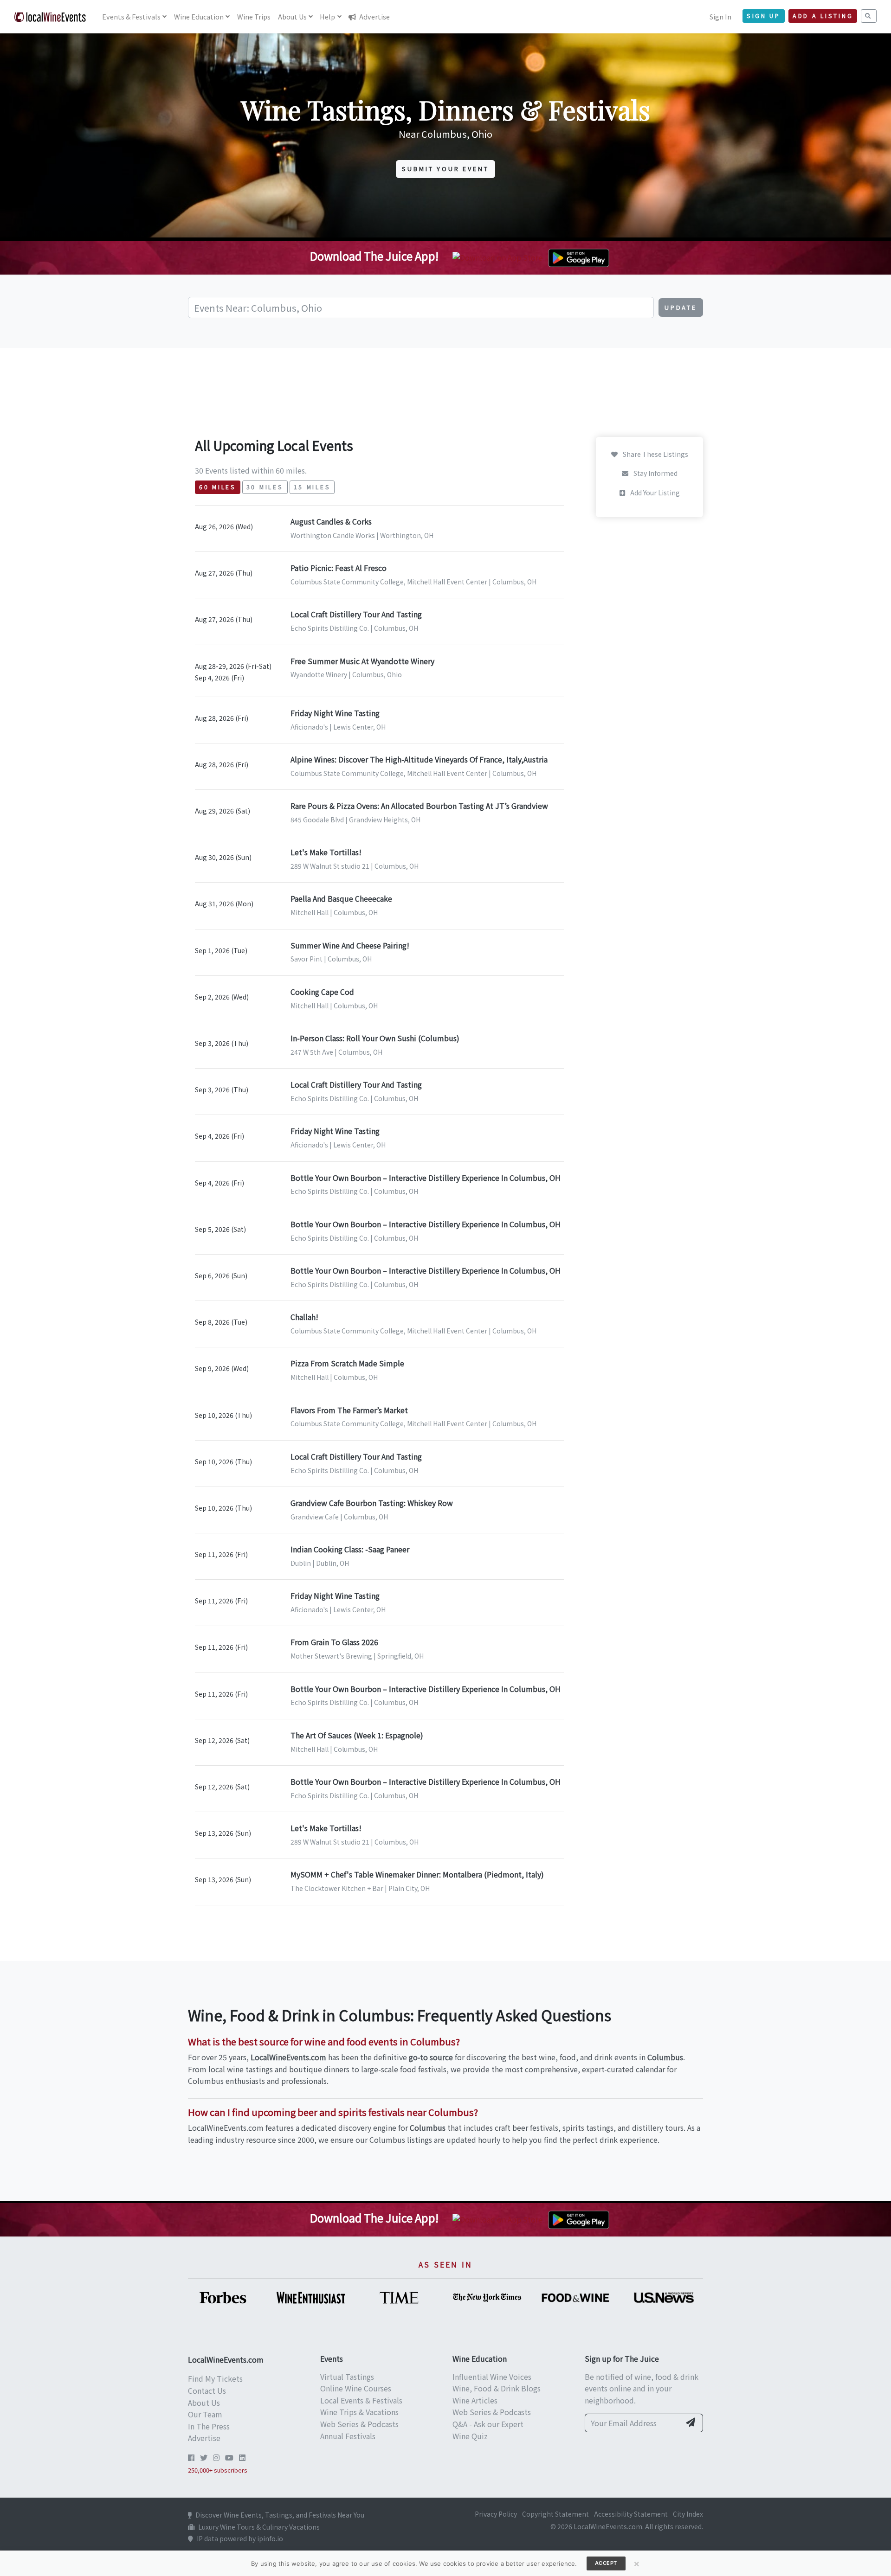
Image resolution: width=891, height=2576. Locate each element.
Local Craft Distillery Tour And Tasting (356, 614)
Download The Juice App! (374, 256)
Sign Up (764, 16)
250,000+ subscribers (218, 2470)
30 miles (265, 487)
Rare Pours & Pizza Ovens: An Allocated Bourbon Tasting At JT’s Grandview (419, 806)
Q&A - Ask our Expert (488, 2424)
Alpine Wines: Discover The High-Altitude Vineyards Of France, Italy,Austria (419, 759)
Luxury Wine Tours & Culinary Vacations (259, 2527)
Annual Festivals (348, 2436)
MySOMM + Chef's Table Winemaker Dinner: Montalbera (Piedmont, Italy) (417, 1874)
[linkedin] (242, 2457)
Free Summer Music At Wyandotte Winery (362, 661)
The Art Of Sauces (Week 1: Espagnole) (357, 1735)
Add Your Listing (654, 493)
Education (199, 16)
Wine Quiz (470, 2436)
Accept (606, 2563)
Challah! (304, 1317)
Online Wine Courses (356, 2388)
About (292, 16)
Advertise (374, 16)
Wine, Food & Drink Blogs (497, 2388)
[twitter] (204, 2457)
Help (327, 16)
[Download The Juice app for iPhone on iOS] (499, 256)
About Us (204, 2403)
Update (681, 307)
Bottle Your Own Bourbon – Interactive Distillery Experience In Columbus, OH (426, 1178)
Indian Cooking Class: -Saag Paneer (350, 1549)
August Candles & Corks (331, 521)
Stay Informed (655, 474)
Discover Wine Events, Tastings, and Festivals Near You (280, 2515)
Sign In (720, 16)
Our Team (205, 2414)
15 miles (312, 487)
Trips (254, 16)
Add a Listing (823, 16)
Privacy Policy (496, 2514)
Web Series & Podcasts (359, 2424)
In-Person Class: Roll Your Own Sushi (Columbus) (375, 1038)
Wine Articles (475, 2400)
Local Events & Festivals (361, 2400)
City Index (688, 2514)
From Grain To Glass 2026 (334, 1642)
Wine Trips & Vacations (359, 2412)
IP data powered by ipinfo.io (240, 2538)
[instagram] (216, 2457)
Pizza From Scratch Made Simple (347, 1363)
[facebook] (191, 2457)
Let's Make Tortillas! (326, 852)
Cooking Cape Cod (322, 992)
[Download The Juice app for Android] (579, 256)
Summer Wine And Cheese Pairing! (350, 945)
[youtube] (229, 2457)
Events (131, 16)
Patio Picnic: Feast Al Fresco (339, 568)
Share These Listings (655, 454)
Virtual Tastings (347, 2377)
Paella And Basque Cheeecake (341, 898)
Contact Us (207, 2390)
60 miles (218, 487)
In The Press (209, 2426)
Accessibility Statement (631, 2514)
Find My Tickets (215, 2378)
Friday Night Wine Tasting (335, 713)
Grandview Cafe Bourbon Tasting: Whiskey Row (372, 1503)
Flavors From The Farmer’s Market (349, 1410)
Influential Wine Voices (492, 2377)
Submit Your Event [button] (445, 169)
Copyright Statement (555, 2514)
